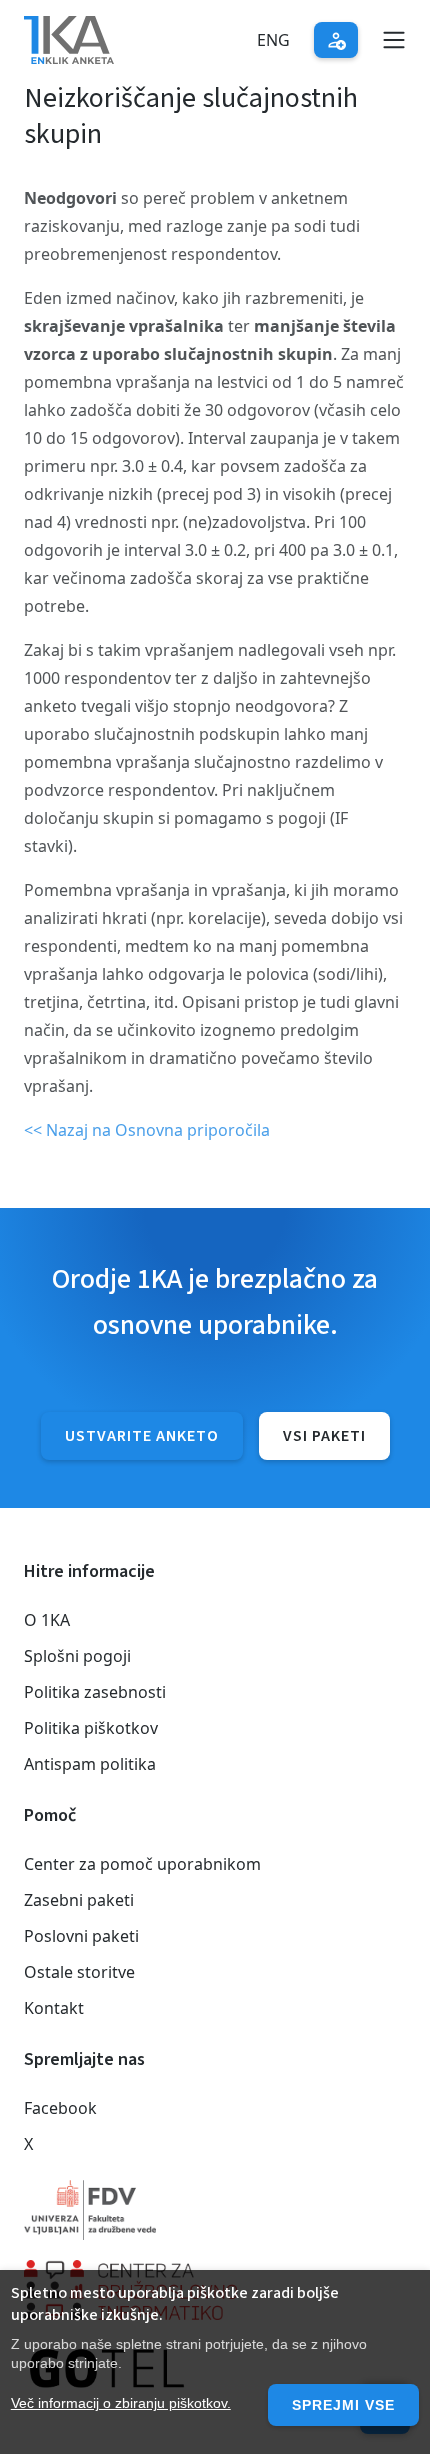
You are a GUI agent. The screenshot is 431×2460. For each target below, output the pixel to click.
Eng (273, 40)
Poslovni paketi (81, 1936)
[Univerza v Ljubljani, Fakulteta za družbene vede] (215, 2210)
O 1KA (47, 1620)
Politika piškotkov (91, 1728)
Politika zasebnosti (95, 1692)
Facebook (60, 2108)
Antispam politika (90, 1764)
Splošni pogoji (77, 1656)
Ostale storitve (79, 1972)
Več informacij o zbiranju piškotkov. (121, 2403)
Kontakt (54, 2008)
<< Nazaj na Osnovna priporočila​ (147, 1130)
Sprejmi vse (343, 2405)
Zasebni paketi (79, 1900)
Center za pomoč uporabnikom (142, 1864)
